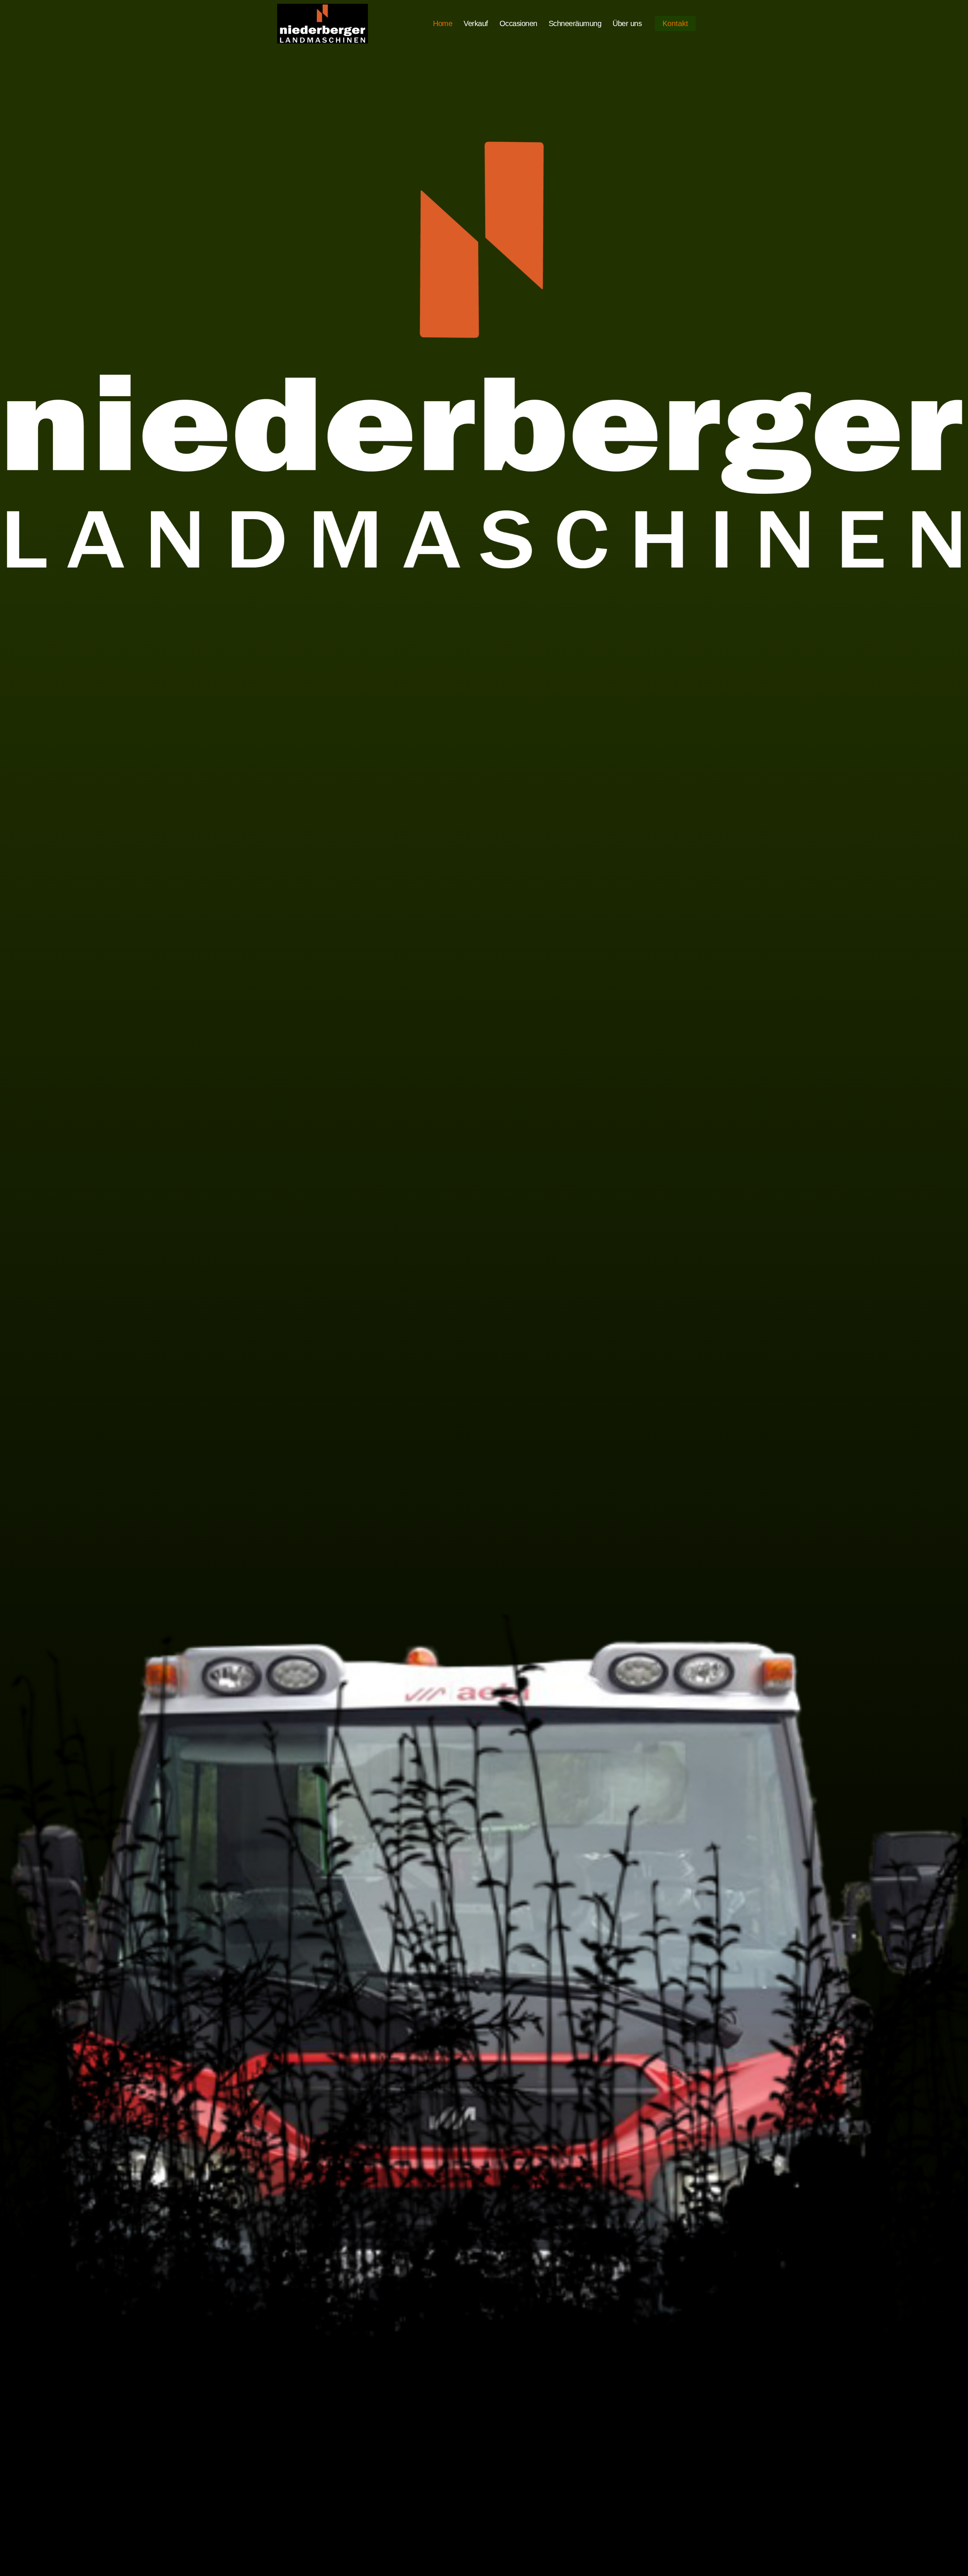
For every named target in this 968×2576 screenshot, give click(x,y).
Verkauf (476, 23)
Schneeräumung (575, 23)
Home (443, 23)
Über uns (627, 23)
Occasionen (518, 23)
